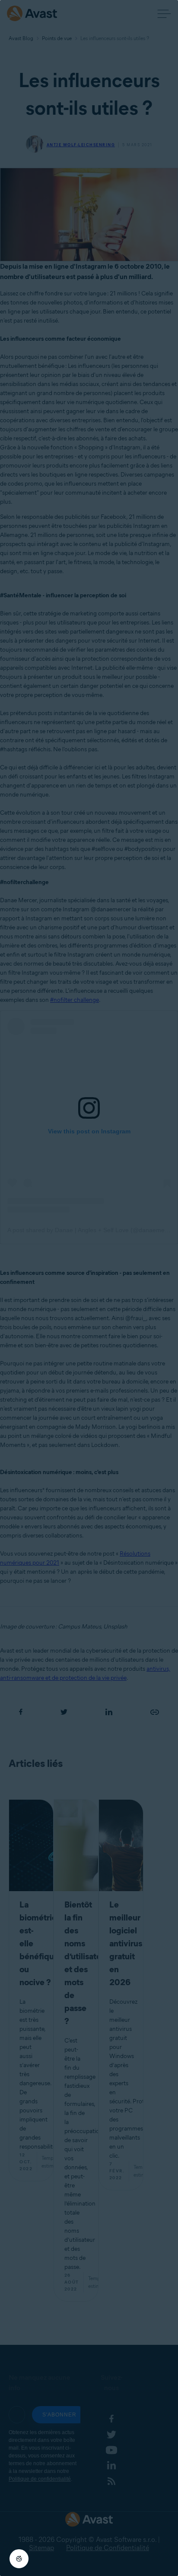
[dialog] (89, 1288)
